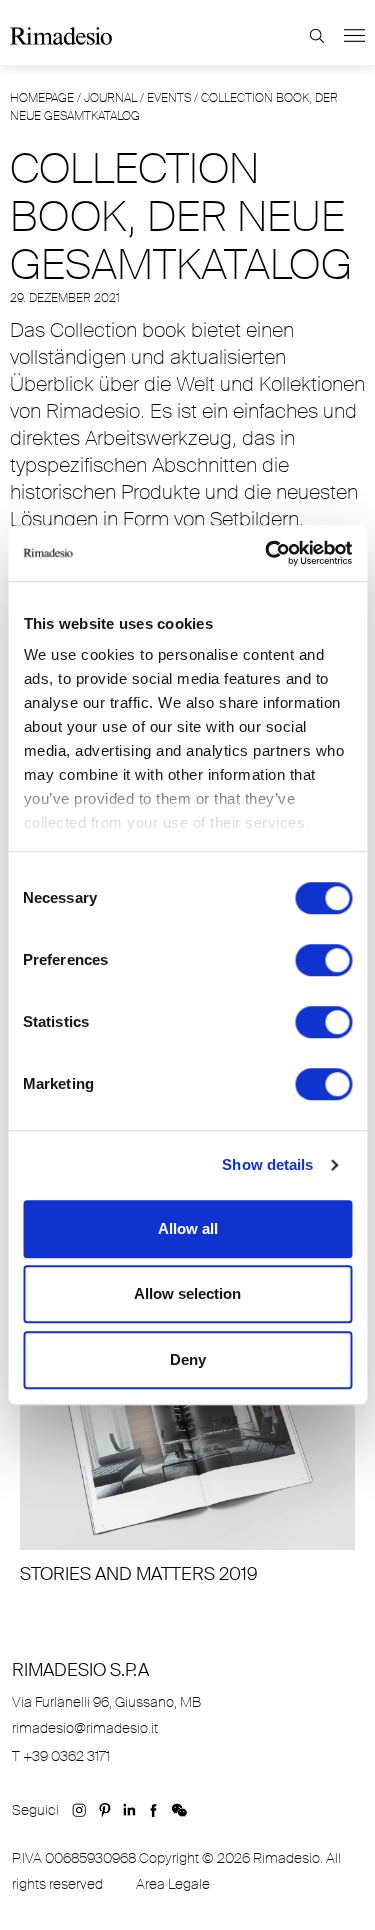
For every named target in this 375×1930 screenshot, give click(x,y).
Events (169, 98)
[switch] (323, 960)
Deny (188, 1359)
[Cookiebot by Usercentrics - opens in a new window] (267, 553)
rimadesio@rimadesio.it (85, 1728)
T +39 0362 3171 (61, 1756)
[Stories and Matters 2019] (187, 1458)
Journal (110, 98)
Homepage (42, 98)
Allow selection (187, 1293)
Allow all (188, 1228)
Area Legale (173, 1884)
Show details (267, 1164)
